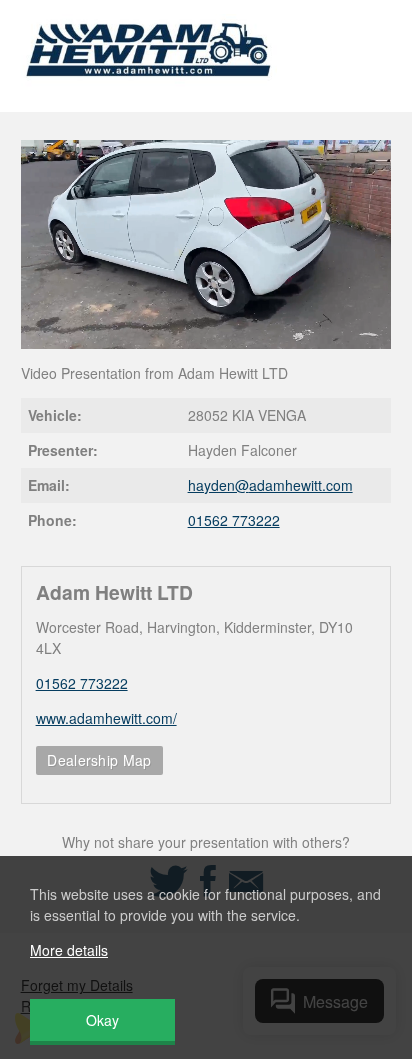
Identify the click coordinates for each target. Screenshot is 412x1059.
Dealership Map (99, 760)
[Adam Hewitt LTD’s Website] (149, 89)
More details (69, 950)
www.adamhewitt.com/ (106, 718)
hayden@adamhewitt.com (270, 485)
